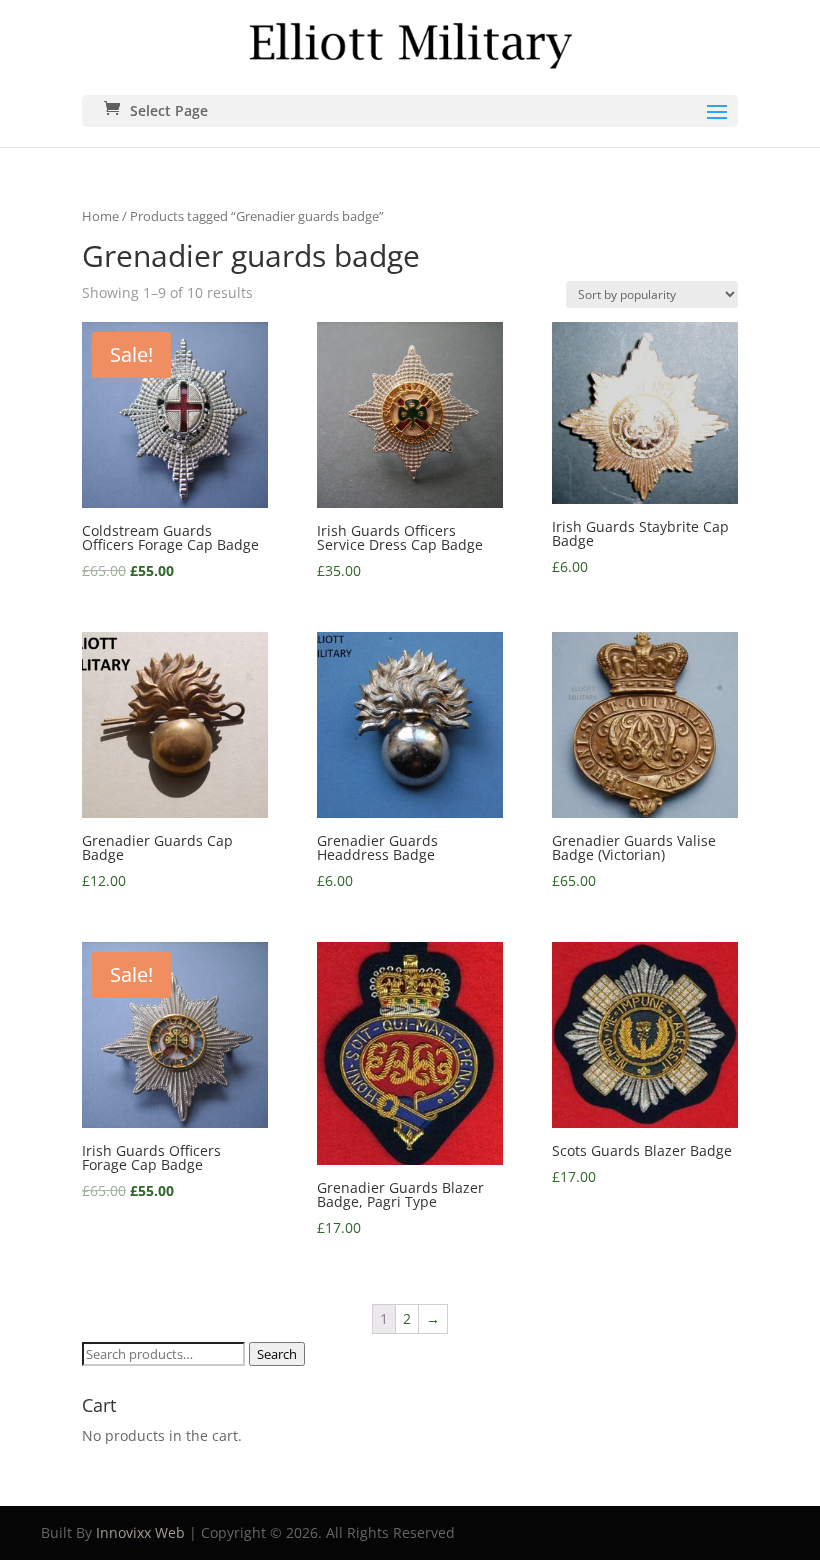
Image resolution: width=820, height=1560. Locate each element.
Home (100, 216)
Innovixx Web (140, 1532)
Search (277, 1354)
